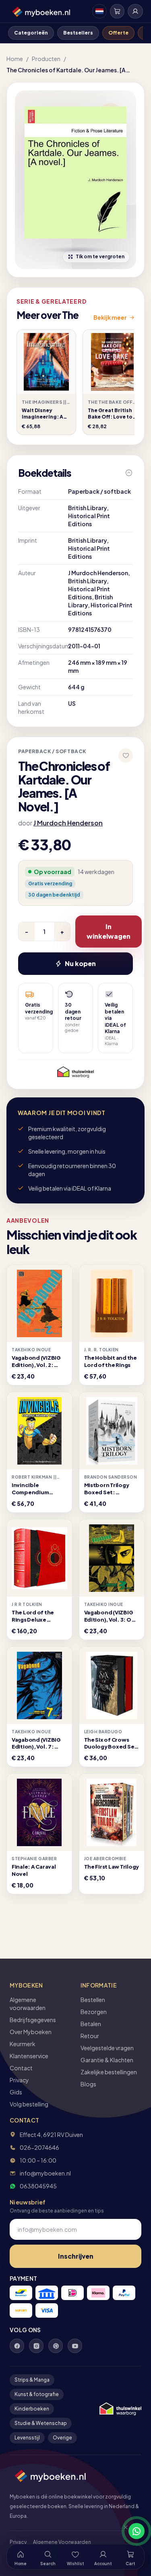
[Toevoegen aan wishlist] (126, 756)
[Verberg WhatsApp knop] (122, 2531)
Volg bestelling (29, 2104)
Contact (21, 2068)
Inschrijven (76, 2256)
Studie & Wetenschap (41, 2423)
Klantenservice (29, 2056)
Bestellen (93, 2000)
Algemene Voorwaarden (62, 2542)
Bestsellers (78, 33)
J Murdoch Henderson (68, 823)
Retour (90, 2036)
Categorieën (31, 33)
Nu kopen (80, 963)
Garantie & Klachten (107, 2060)
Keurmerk (23, 2044)
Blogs (88, 2084)
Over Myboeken (31, 2032)
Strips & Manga (32, 2380)
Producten (46, 59)
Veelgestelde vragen (107, 2048)
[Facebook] (17, 2346)
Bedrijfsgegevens (33, 2020)
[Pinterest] (56, 2346)
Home (15, 59)
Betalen (91, 2024)
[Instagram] (36, 2346)
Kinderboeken (32, 2409)
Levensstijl (27, 2438)
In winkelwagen (109, 931)
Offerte (118, 33)
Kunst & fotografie (37, 2394)
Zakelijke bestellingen (109, 2072)
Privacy (19, 2080)
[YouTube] (75, 2346)
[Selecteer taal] (99, 11)
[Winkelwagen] (117, 11)
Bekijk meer (110, 317)
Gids (16, 2092)
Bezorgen (94, 2012)
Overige (62, 2438)
